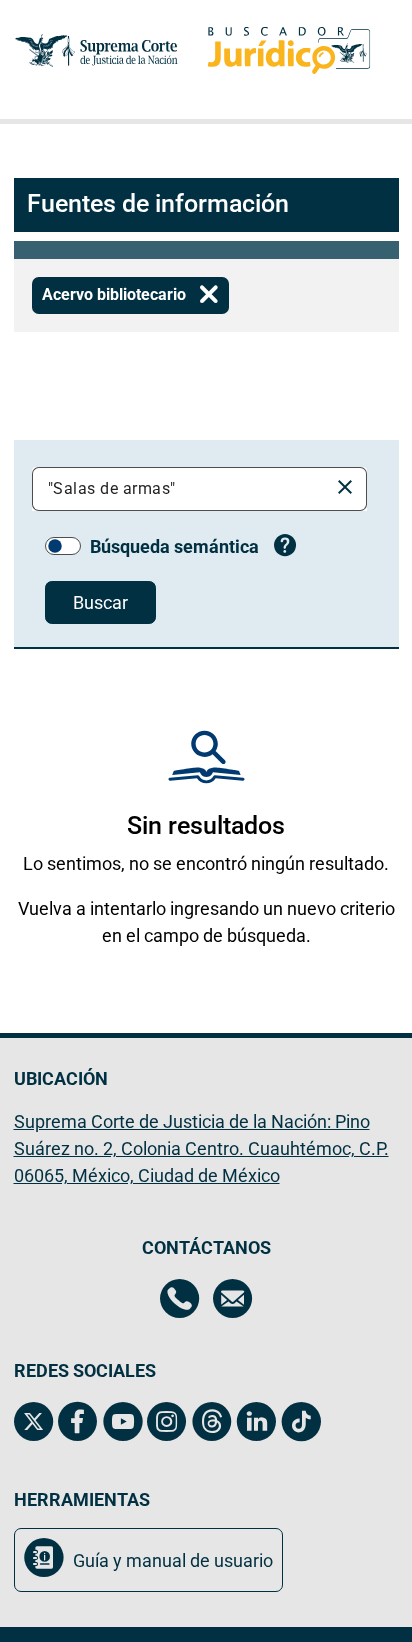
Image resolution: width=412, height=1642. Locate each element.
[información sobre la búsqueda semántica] (285, 548)
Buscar (100, 602)
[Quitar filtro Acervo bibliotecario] (209, 295)
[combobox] (184, 489)
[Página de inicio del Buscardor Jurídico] (289, 50)
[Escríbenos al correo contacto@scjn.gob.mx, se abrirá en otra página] (233, 1301)
